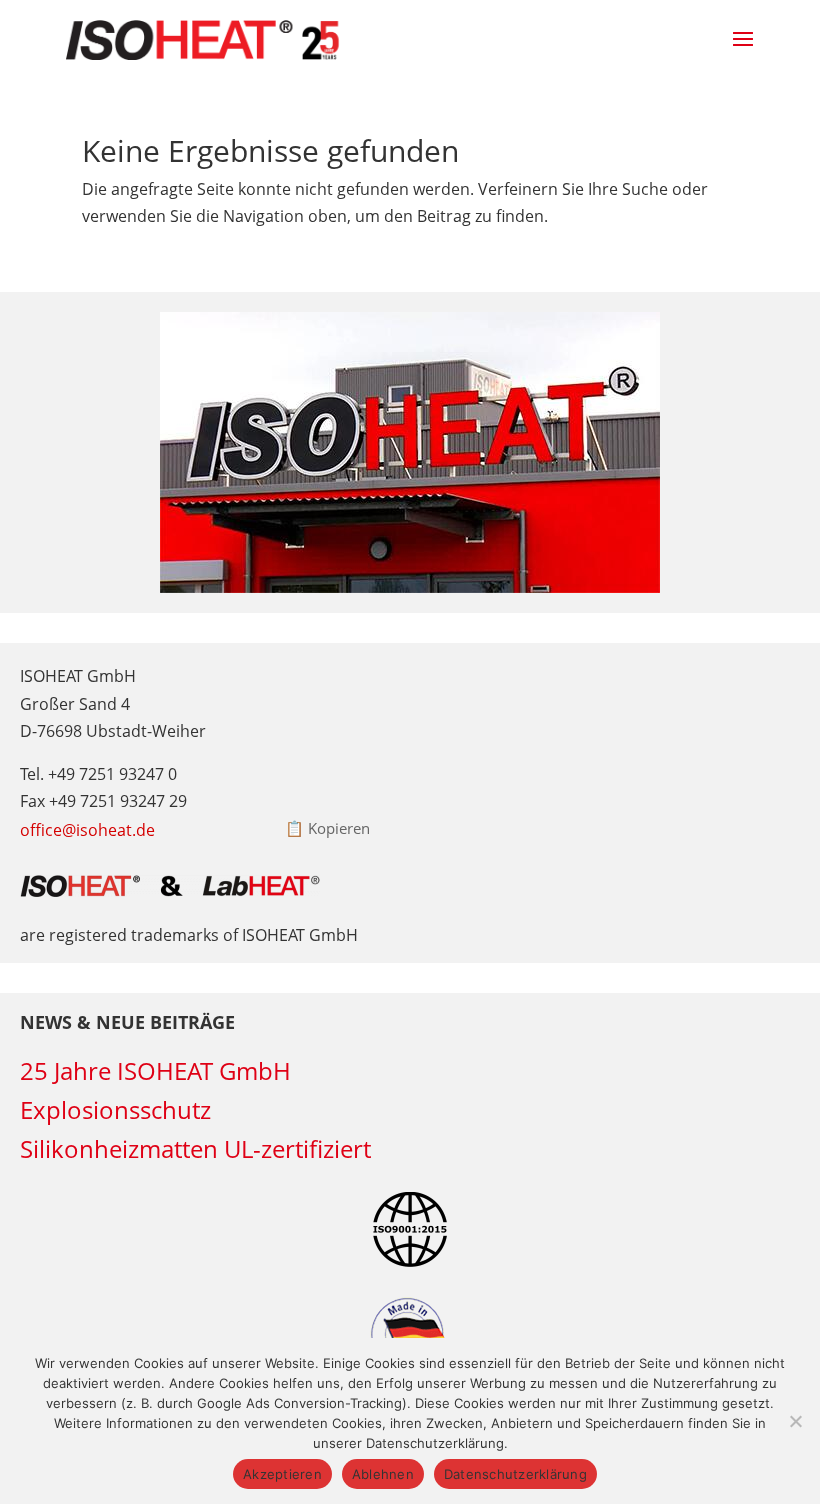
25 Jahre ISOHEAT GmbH (155, 1070)
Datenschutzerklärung (515, 1474)
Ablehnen (383, 1474)
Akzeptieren (282, 1474)
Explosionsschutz (115, 1109)
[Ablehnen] (795, 1421)
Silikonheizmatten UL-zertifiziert (195, 1148)
